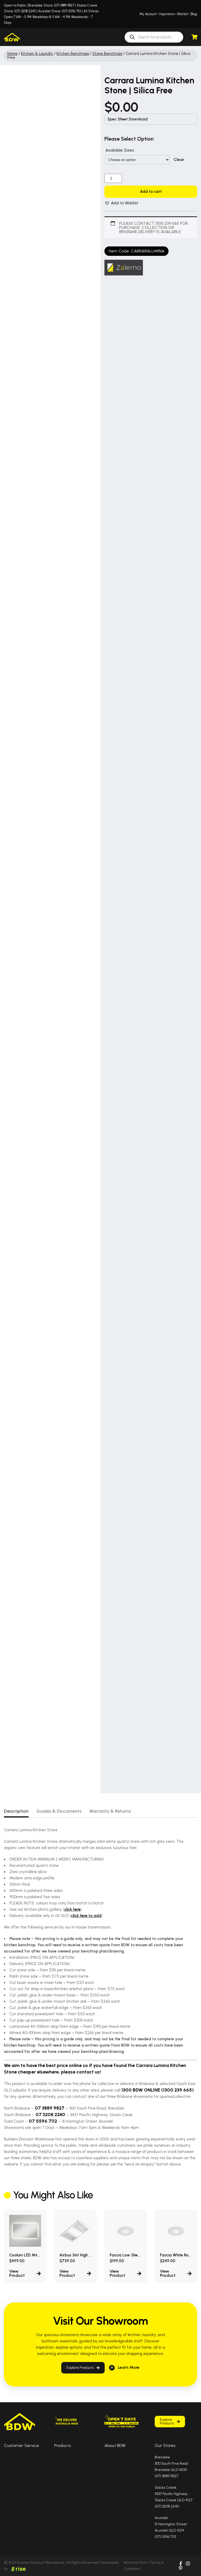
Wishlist (183, 14)
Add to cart (151, 192)
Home (12, 54)
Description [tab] (16, 1811)
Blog (194, 14)
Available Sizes (120, 150)
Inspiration (167, 14)
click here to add (86, 1916)
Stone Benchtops (107, 54)
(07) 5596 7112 (71, 11)
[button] (121, 203)
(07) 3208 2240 (25, 11)
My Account (148, 14)
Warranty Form (135, 2563)
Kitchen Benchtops (73, 54)
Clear (179, 160)
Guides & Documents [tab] (59, 1811)
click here (72, 1909)
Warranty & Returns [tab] (110, 1811)
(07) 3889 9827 (64, 5)
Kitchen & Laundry (37, 54)
